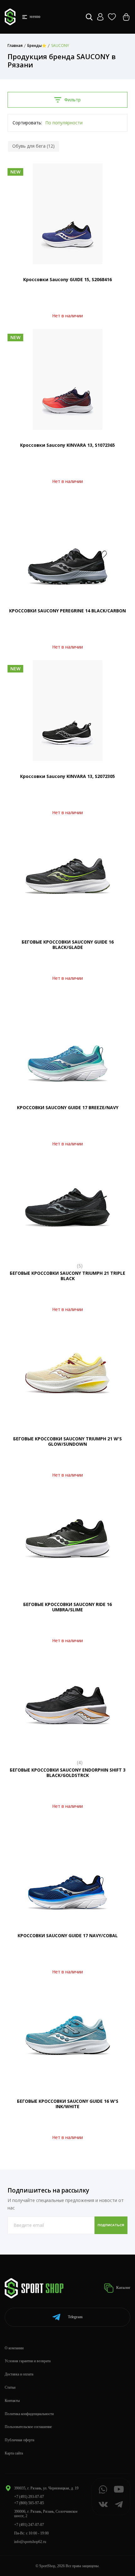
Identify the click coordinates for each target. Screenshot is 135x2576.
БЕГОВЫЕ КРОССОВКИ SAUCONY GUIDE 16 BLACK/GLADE (68, 945)
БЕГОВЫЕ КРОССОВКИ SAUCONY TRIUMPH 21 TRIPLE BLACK (67, 1276)
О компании (14, 2348)
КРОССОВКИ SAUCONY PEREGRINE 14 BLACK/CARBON (67, 611)
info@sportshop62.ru (30, 2542)
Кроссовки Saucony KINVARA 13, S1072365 (67, 445)
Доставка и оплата (19, 2374)
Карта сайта (14, 2453)
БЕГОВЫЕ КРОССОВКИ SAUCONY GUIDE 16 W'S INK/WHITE (68, 2104)
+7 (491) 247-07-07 (29, 2525)
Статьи (10, 2387)
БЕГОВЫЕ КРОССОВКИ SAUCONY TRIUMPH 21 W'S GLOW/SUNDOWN (67, 1441)
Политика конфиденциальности (29, 2414)
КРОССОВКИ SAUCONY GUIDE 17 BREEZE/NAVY (68, 1107)
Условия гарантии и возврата (28, 2361)
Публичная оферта (19, 2440)
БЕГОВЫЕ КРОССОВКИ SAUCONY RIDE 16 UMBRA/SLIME (67, 1607)
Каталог (123, 2288)
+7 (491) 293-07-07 (29, 2497)
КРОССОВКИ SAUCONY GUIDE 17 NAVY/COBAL (68, 1935)
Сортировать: (27, 123)
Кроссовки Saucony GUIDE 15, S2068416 (67, 279)
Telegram (75, 2317)
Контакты (12, 2401)
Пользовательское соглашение (28, 2427)
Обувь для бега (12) (33, 146)
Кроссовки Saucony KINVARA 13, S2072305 (67, 776)
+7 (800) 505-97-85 (29, 2503)
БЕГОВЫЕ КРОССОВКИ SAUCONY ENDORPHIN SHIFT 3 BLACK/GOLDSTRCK (68, 1773)
